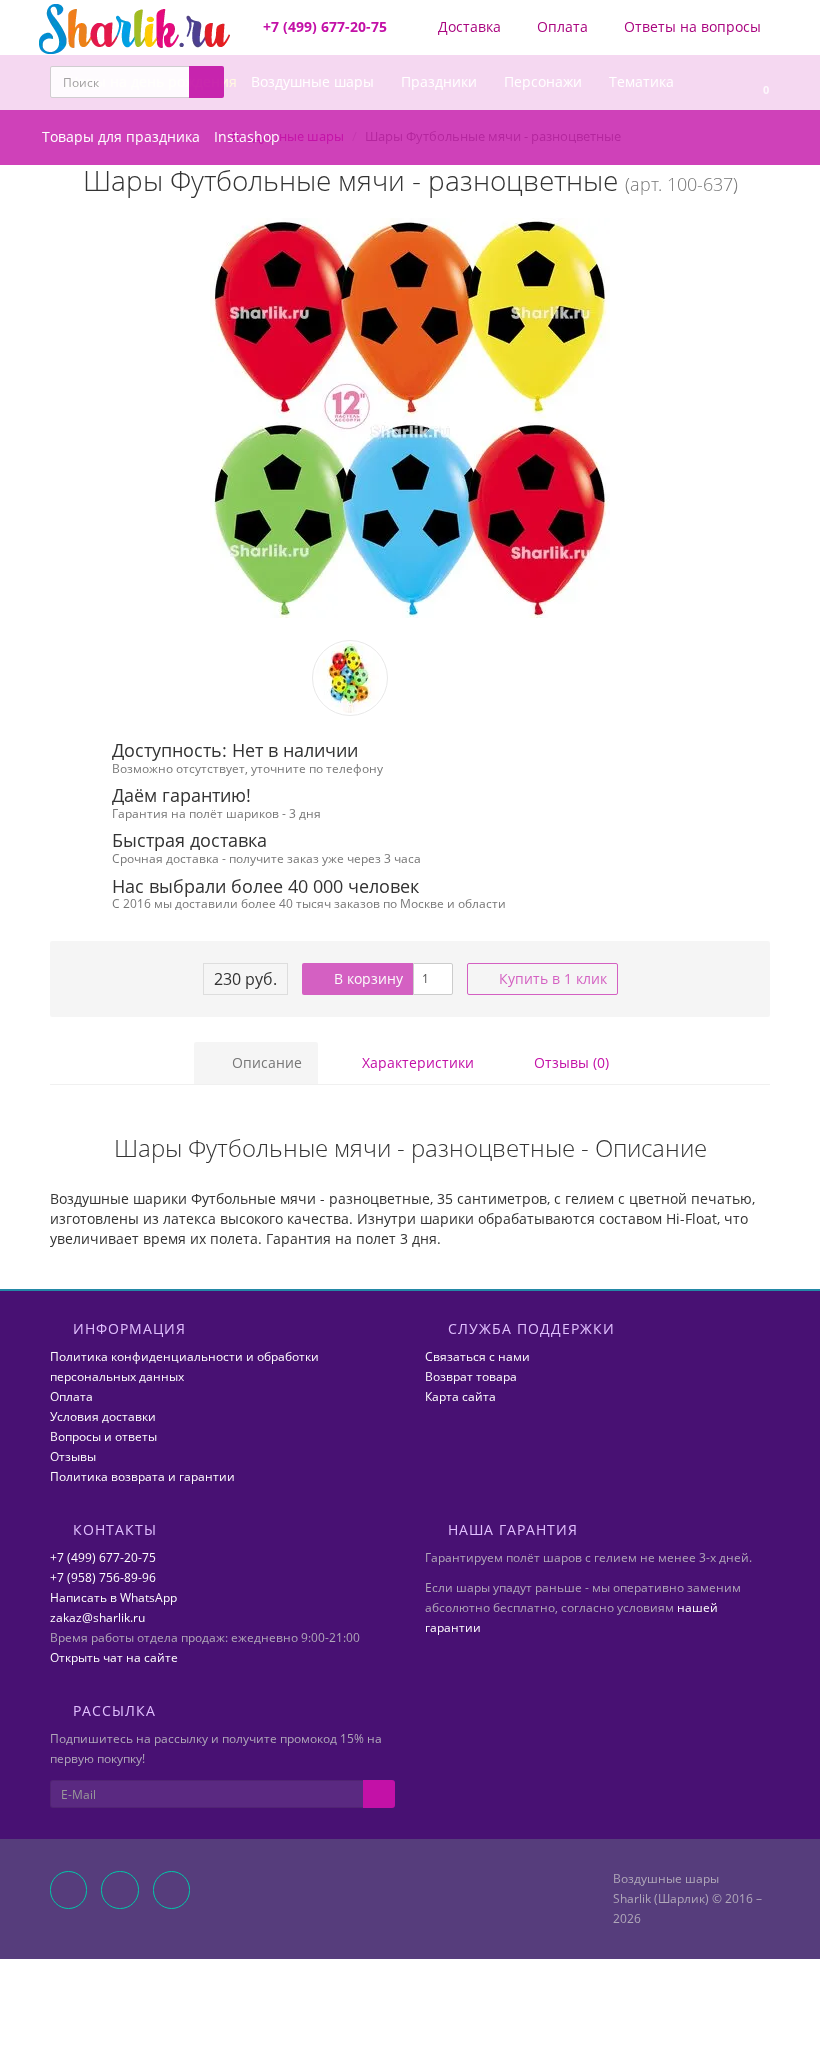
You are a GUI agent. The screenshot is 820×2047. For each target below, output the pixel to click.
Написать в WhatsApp (113, 1597)
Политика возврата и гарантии (142, 1476)
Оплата (560, 26)
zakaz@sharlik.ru (97, 1617)
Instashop (247, 136)
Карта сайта (460, 1396)
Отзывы (73, 1456)
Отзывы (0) (569, 1062)
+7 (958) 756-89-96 (103, 1577)
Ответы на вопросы (690, 26)
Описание (265, 1062)
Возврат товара (471, 1376)
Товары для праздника (121, 136)
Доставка (467, 26)
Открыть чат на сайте (114, 1657)
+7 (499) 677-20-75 (103, 1557)
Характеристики (416, 1062)
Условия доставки (103, 1416)
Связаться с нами (477, 1356)
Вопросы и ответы (103, 1436)
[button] (756, 82)
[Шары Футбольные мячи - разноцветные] (410, 418)
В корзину (366, 978)
